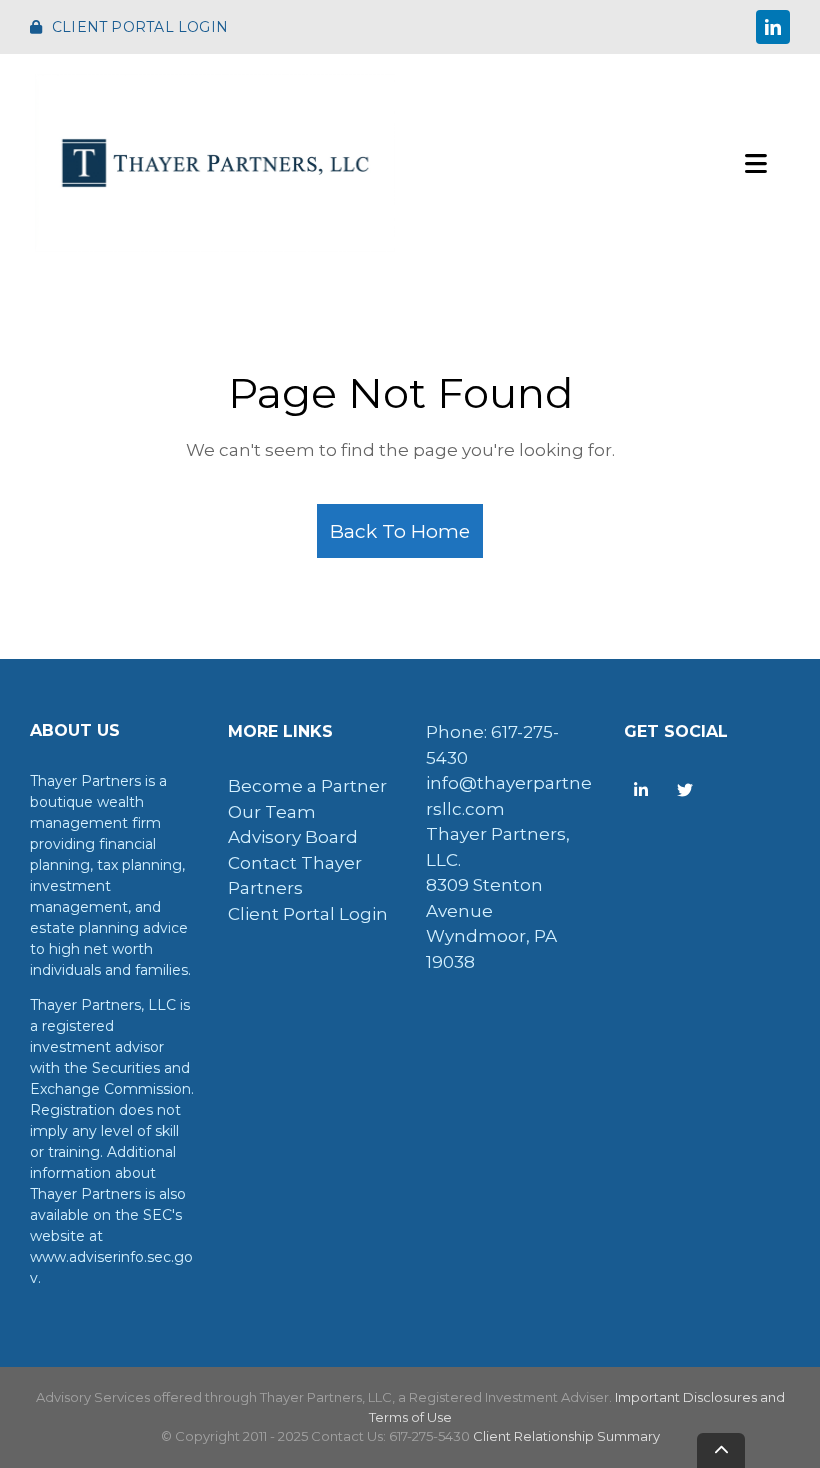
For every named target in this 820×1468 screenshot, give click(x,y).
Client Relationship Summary (566, 1436)
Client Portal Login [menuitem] (308, 914)
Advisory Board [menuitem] (293, 837)
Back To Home (400, 531)
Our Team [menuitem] (272, 812)
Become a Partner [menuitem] (307, 786)
